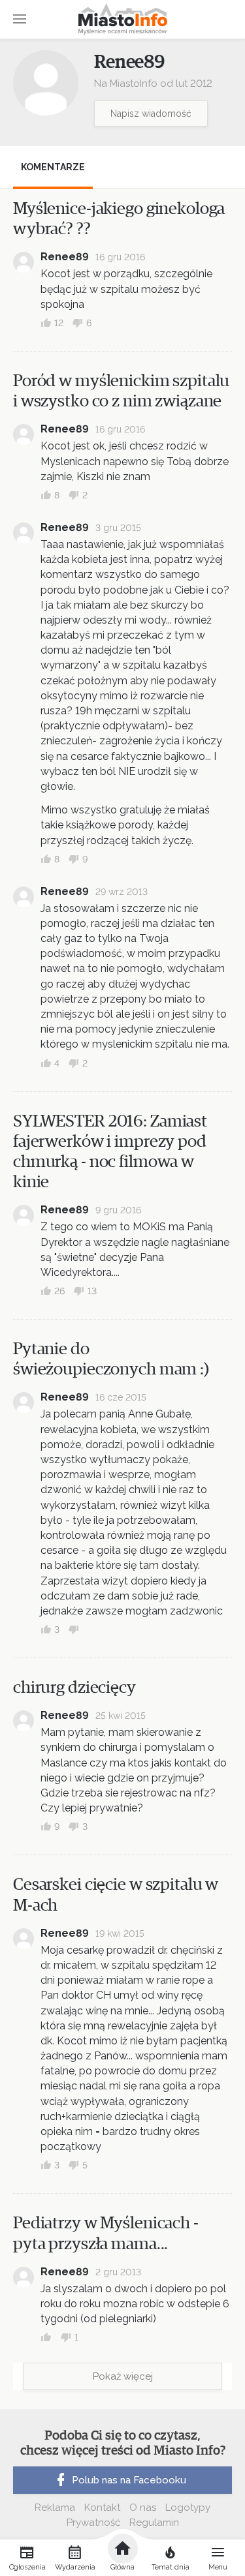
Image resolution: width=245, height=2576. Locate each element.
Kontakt (102, 2508)
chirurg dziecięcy (74, 1688)
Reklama (55, 2508)
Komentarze (53, 167)
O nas (143, 2508)
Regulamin (154, 2523)
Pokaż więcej (123, 2376)
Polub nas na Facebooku (129, 2480)
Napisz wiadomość (151, 114)
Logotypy (188, 2508)
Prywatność (93, 2523)
